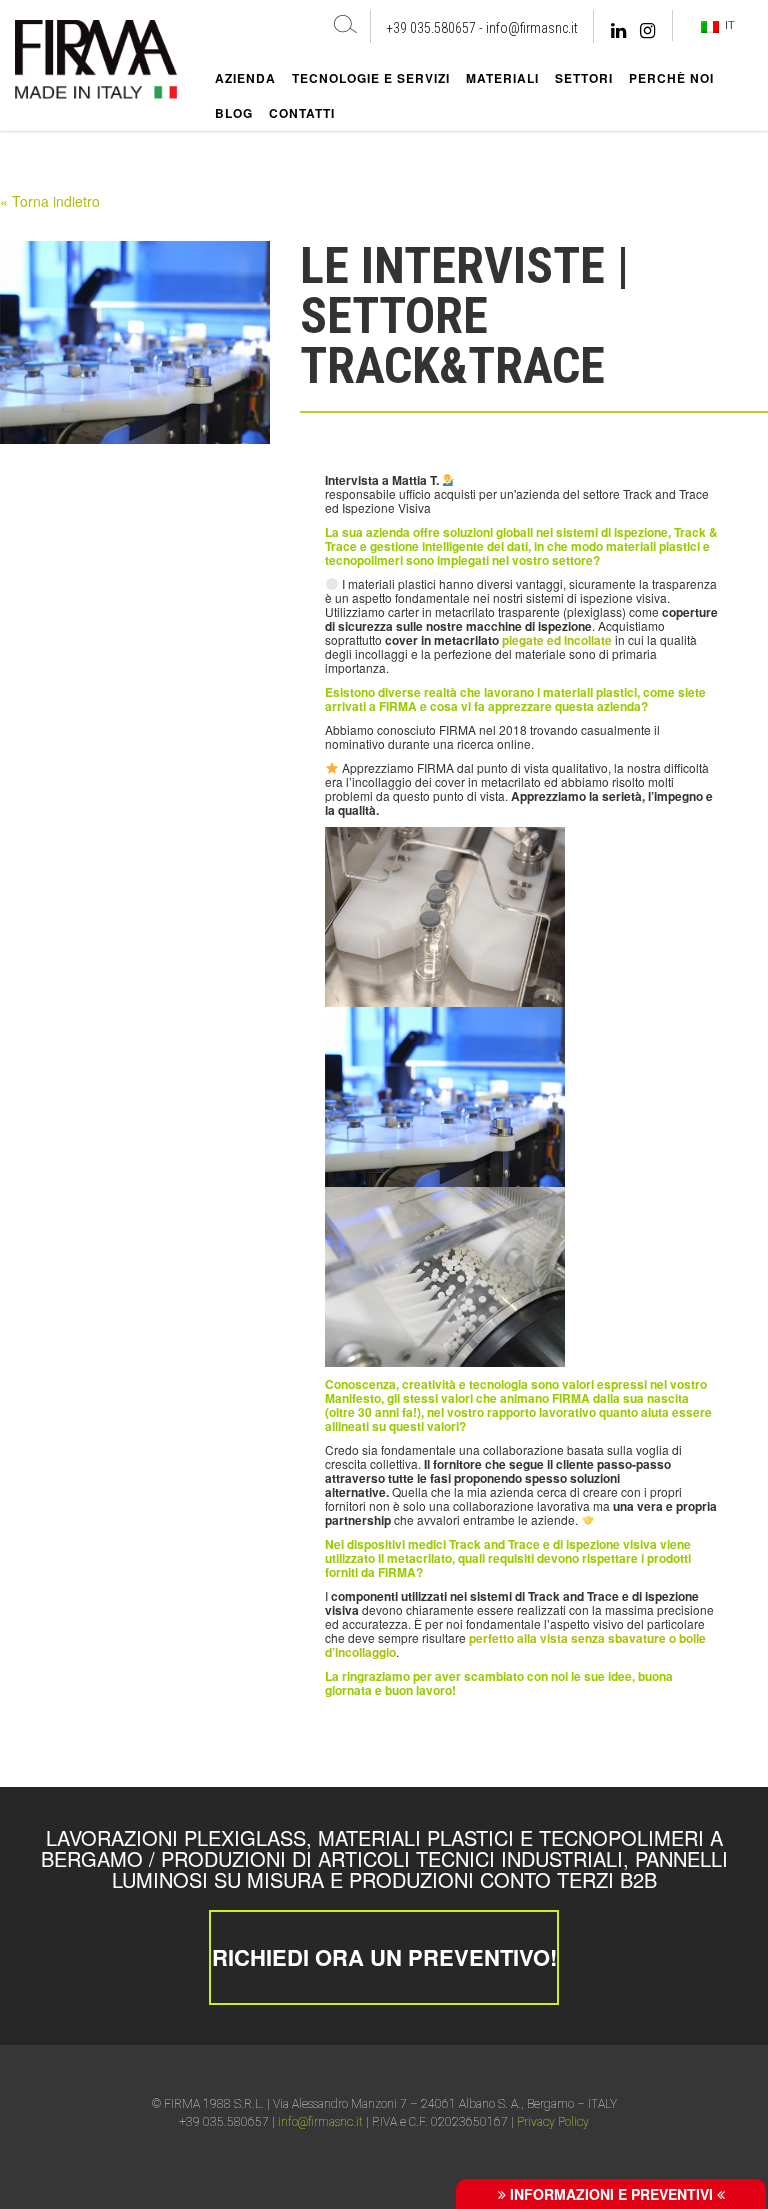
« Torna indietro (50, 201)
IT (727, 25)
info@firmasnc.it (532, 28)
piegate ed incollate (558, 640)
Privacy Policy (553, 2122)
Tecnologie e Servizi (371, 78)
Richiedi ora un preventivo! (384, 1957)
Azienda (245, 78)
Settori (584, 78)
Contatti (302, 113)
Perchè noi (671, 78)
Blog (234, 113)
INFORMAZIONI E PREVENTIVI (611, 2194)
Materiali (502, 78)
